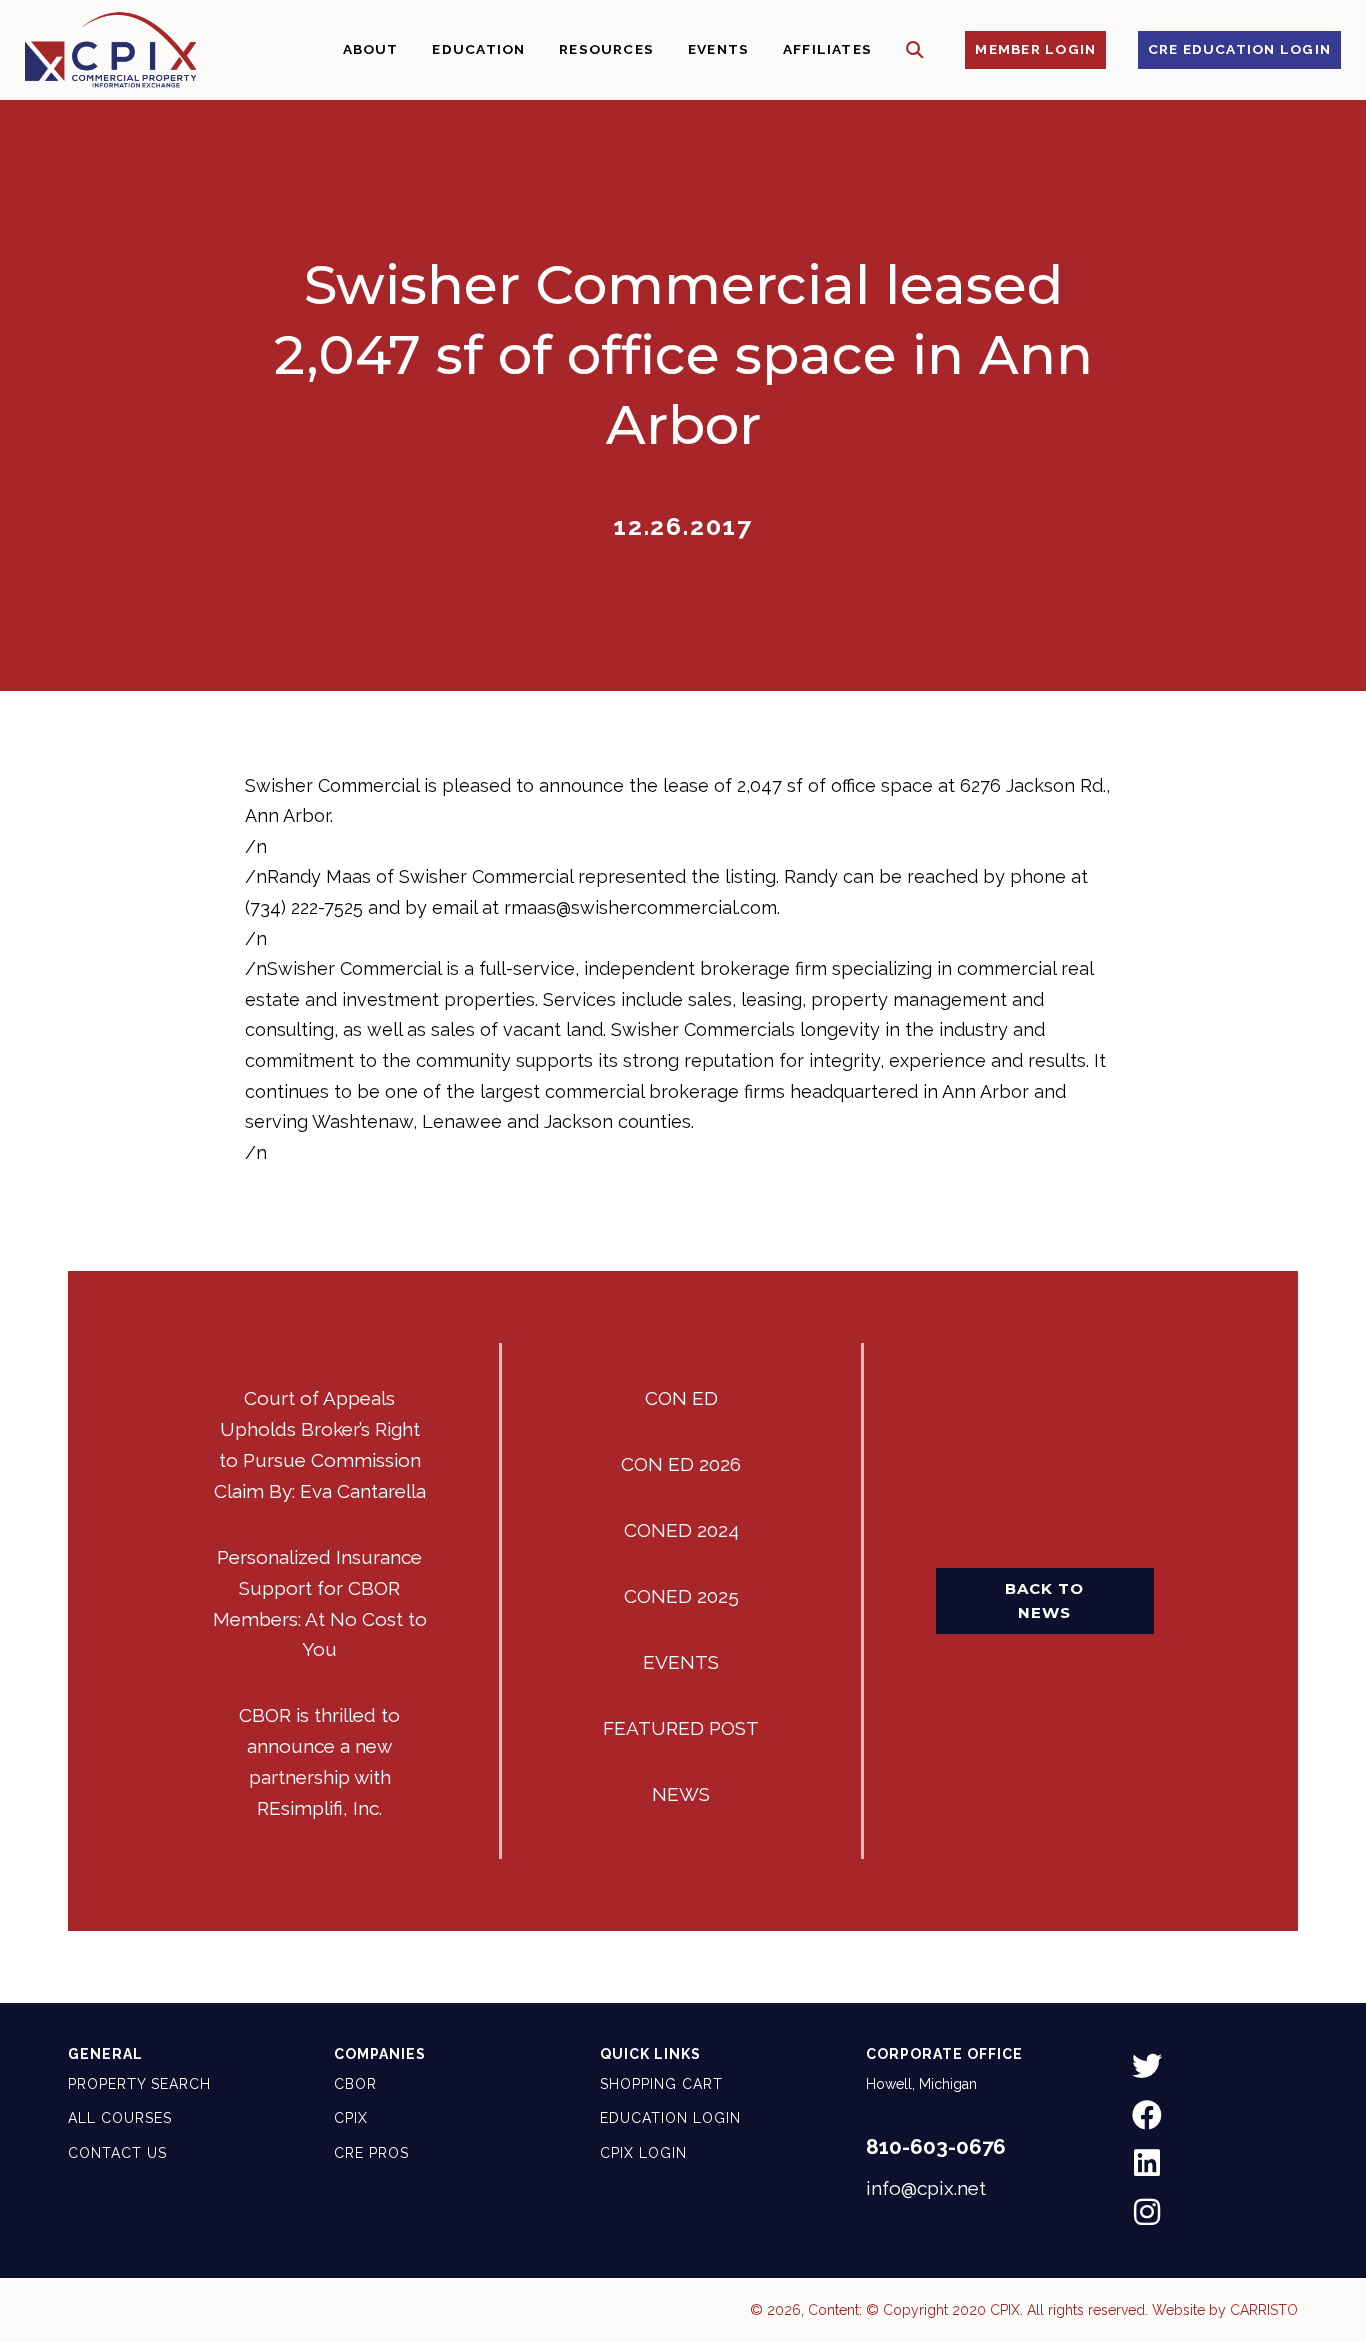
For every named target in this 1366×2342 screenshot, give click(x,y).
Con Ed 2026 (681, 1464)
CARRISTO (1264, 2310)
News (681, 1794)
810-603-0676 (936, 2147)
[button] (915, 50)
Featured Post (681, 1728)
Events (681, 1662)
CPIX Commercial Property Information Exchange (110, 50)
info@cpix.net (926, 2188)
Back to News (1044, 1600)
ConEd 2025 (681, 1596)
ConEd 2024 (681, 1530)
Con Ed (681, 1398)
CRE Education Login (1239, 49)
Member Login (1035, 49)
